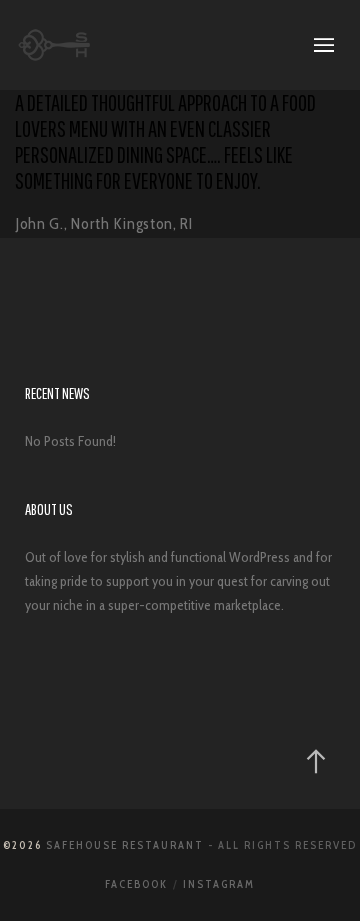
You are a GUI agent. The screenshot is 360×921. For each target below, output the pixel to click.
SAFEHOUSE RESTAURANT (125, 845)
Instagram (219, 884)
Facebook (136, 884)
